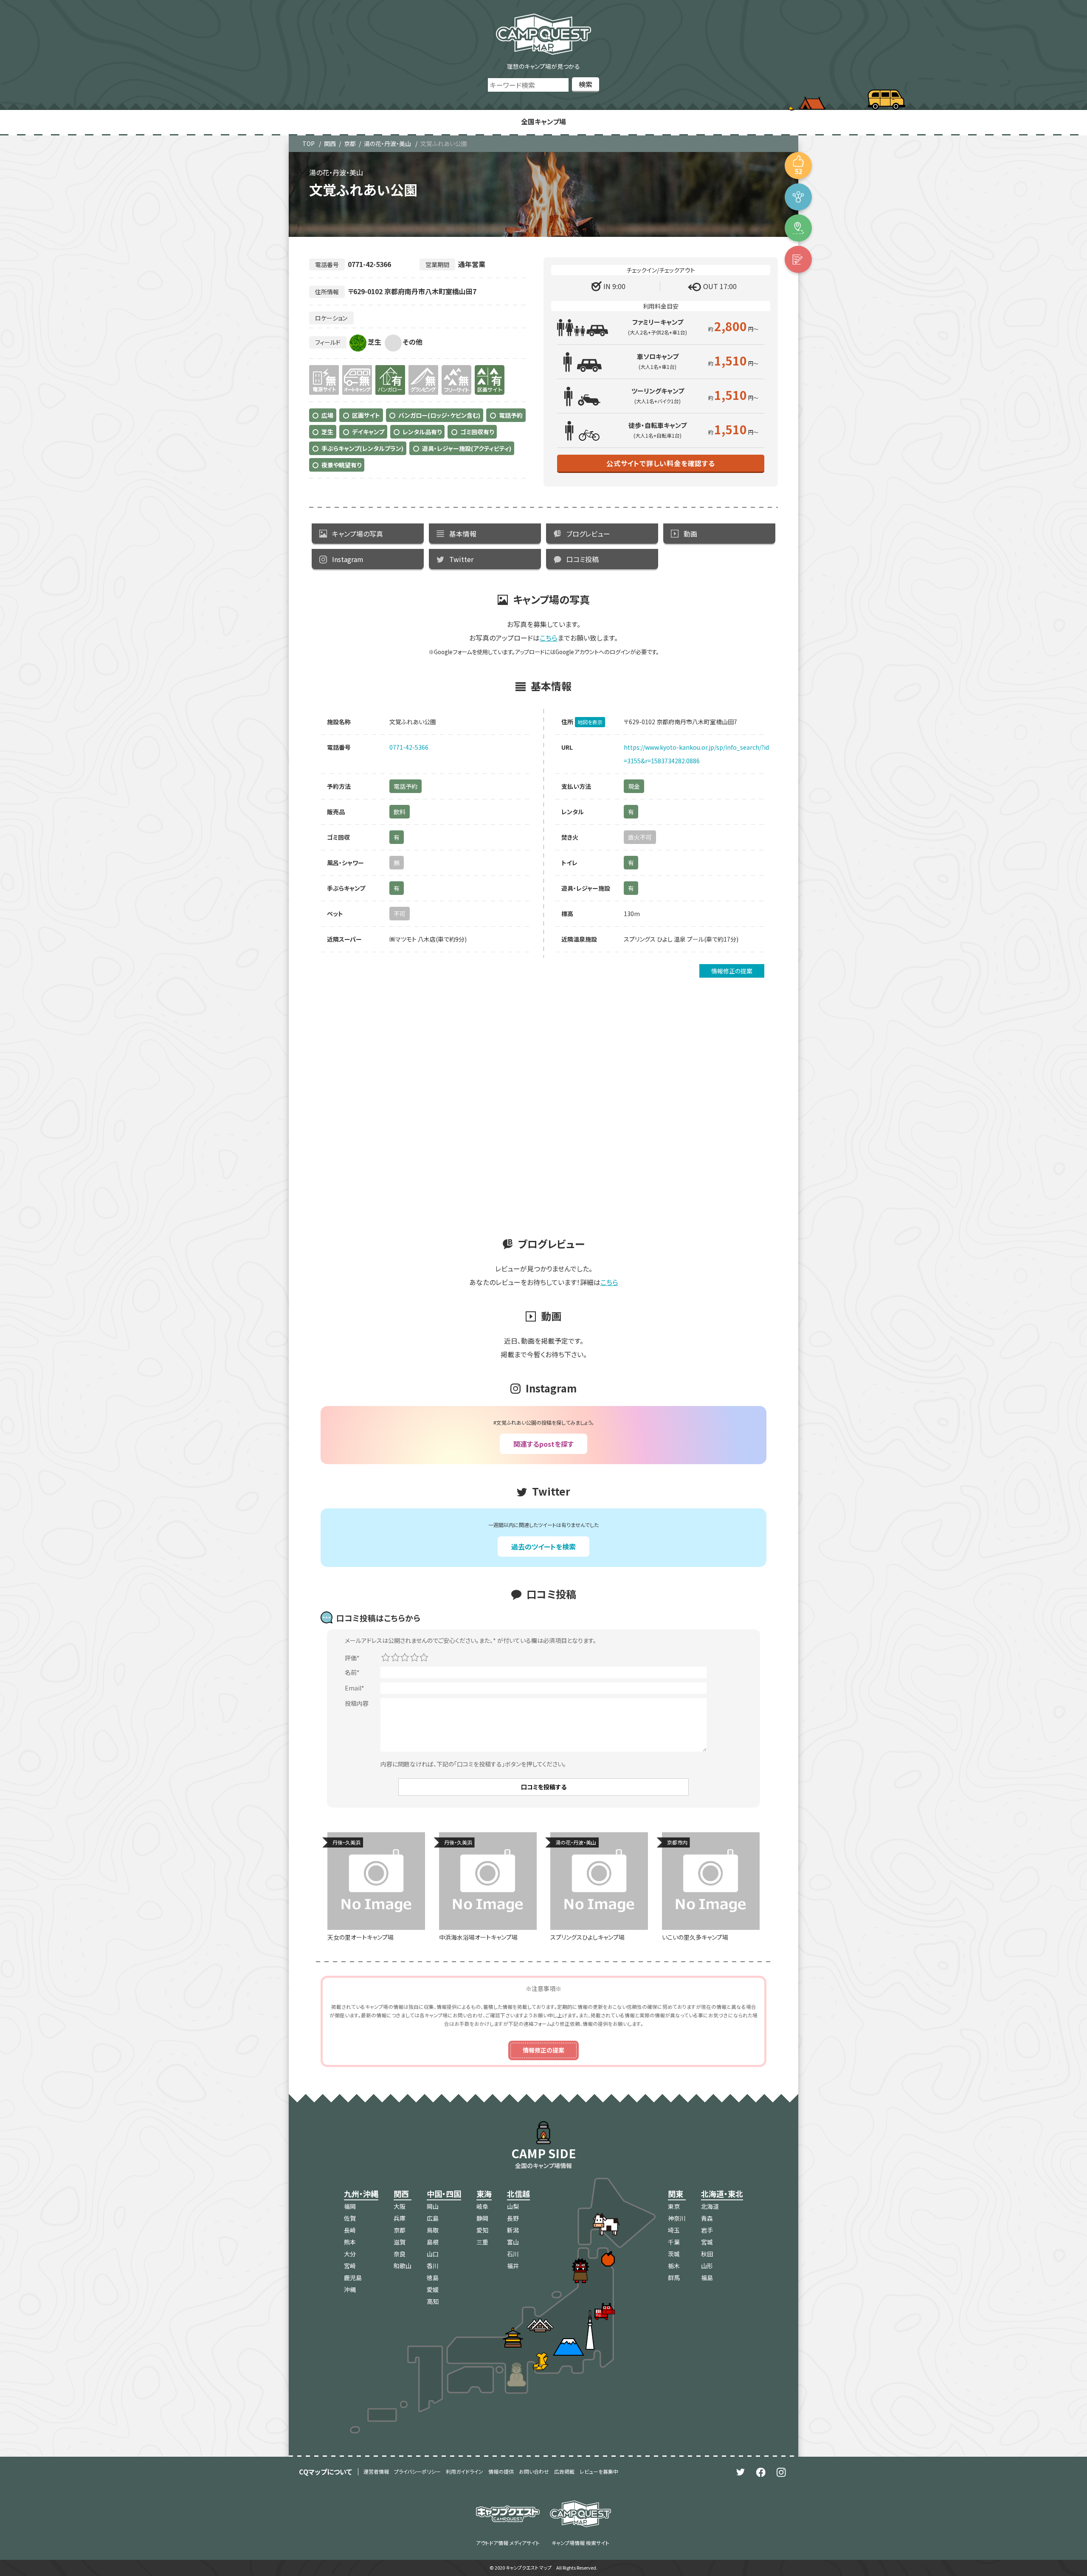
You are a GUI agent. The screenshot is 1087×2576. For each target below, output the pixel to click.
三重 (482, 2242)
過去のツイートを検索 (543, 1547)
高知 (433, 2301)
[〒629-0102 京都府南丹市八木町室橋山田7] (798, 228)
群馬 (674, 2278)
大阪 (400, 2206)
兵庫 (400, 2218)
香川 (433, 2266)
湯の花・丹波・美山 (387, 143)
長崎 (350, 2230)
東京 (674, 2206)
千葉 (674, 2242)
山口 (433, 2254)
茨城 (674, 2254)
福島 (707, 2278)
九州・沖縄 (361, 2194)
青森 (707, 2218)
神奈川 (677, 2218)
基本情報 (463, 534)
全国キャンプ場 (543, 121)
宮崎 (350, 2266)
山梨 (513, 2206)
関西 (330, 143)
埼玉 (674, 2230)
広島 (433, 2218)
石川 (513, 2254)
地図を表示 (590, 722)
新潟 (513, 2230)
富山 (513, 2242)
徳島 (433, 2278)
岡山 (433, 2206)
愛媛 (433, 2289)
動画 (690, 534)
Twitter (461, 559)
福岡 (350, 2206)
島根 (433, 2242)
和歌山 (403, 2266)
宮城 (707, 2242)
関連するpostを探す (543, 1444)
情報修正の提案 (732, 971)
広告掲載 (564, 2471)
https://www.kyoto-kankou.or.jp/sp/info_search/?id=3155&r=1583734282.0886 (696, 754)
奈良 (400, 2254)
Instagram (348, 559)
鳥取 (433, 2230)
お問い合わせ (534, 2471)
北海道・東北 (722, 2194)
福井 (513, 2266)
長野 (513, 2218)
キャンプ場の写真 (358, 534)
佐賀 (350, 2218)
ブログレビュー (588, 534)
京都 (350, 143)
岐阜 (482, 2206)
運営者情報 (376, 2471)
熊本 (350, 2242)
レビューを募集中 (599, 2471)
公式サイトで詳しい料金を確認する (661, 463)
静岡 (482, 2218)
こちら (549, 638)
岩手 (707, 2230)
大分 (350, 2254)
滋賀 (400, 2242)
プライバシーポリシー (417, 2471)
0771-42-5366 (409, 747)
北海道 (710, 2206)
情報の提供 (501, 2471)
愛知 (482, 2230)
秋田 (707, 2254)
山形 (707, 2266)
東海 (484, 2194)
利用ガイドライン (465, 2471)
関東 (676, 2194)
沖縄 (350, 2289)
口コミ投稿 (583, 559)
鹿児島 (353, 2278)
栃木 (674, 2266)
